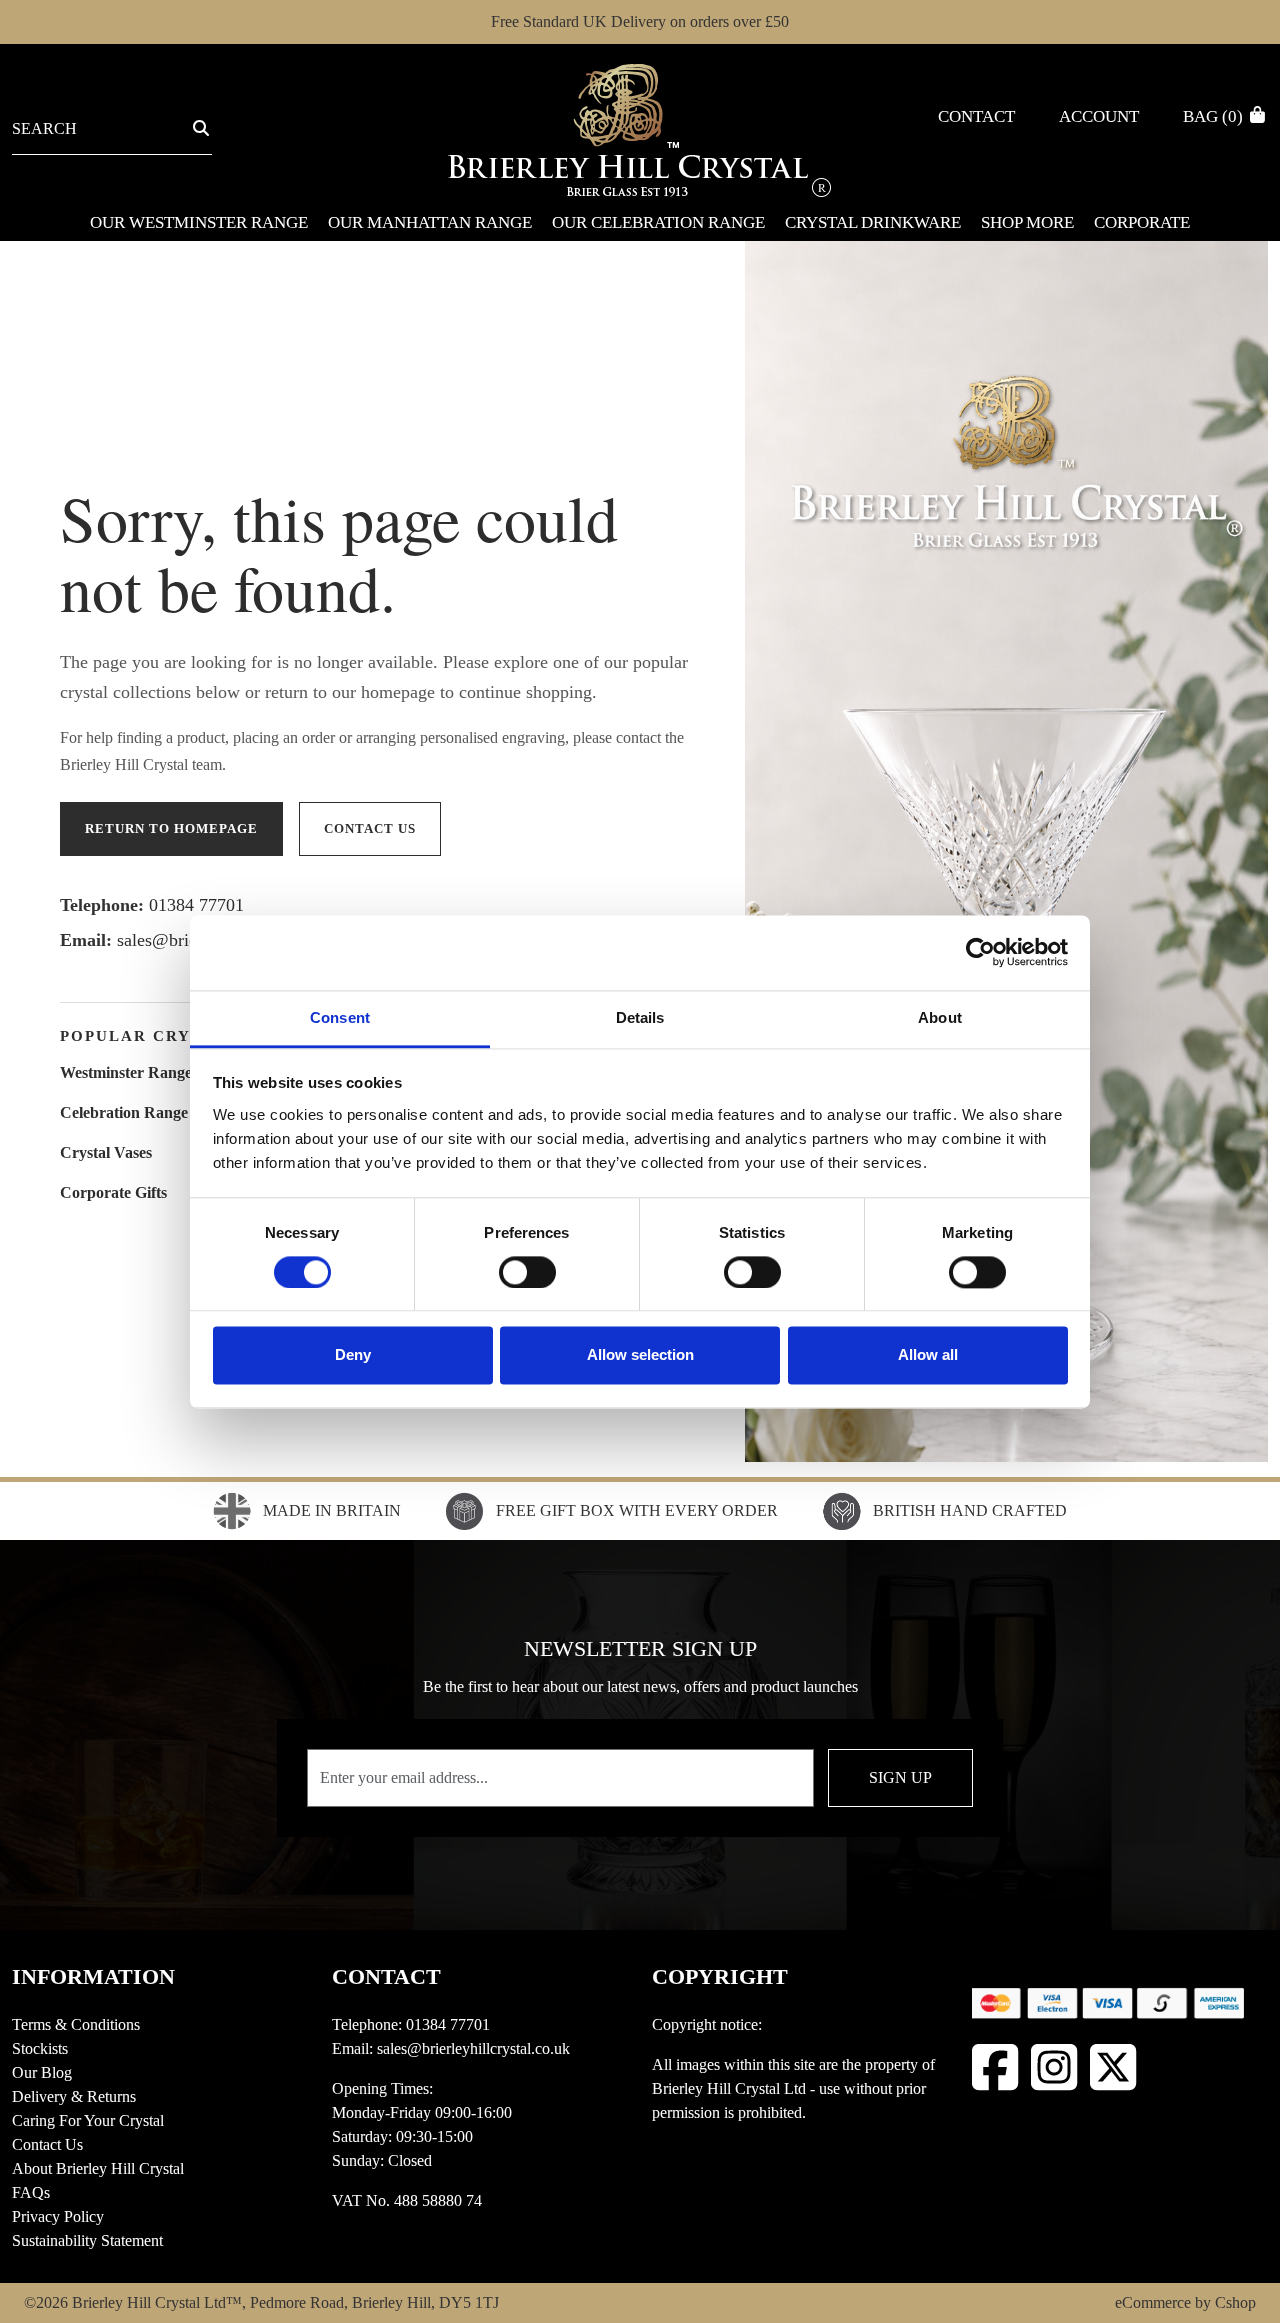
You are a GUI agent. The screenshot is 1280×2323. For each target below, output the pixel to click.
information (93, 1976)
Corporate (1142, 222)
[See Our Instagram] (1054, 2067)
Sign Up (900, 1777)
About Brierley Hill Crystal (98, 2168)
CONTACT (386, 1976)
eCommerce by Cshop (1185, 2302)
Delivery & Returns (74, 2096)
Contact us (370, 828)
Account (1099, 116)
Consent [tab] (340, 1017)
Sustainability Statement (87, 2240)
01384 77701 (196, 905)
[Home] (639, 128)
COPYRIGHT (720, 1976)
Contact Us (47, 2144)
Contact (976, 116)
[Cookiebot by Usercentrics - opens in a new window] (980, 952)
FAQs (31, 2192)
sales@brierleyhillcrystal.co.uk (473, 2048)
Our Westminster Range (199, 222)
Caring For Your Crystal (88, 2120)
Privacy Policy (58, 2216)
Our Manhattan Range (430, 222)
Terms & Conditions (76, 2024)
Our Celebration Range (658, 222)
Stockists (40, 2048)
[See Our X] (1113, 2067)
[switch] (527, 1272)
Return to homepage (171, 828)
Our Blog (42, 2072)
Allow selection (640, 1355)
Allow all (928, 1355)
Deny (353, 1355)
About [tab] (940, 1017)
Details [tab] (640, 1017)
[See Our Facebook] (995, 2067)
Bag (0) (1215, 116)
